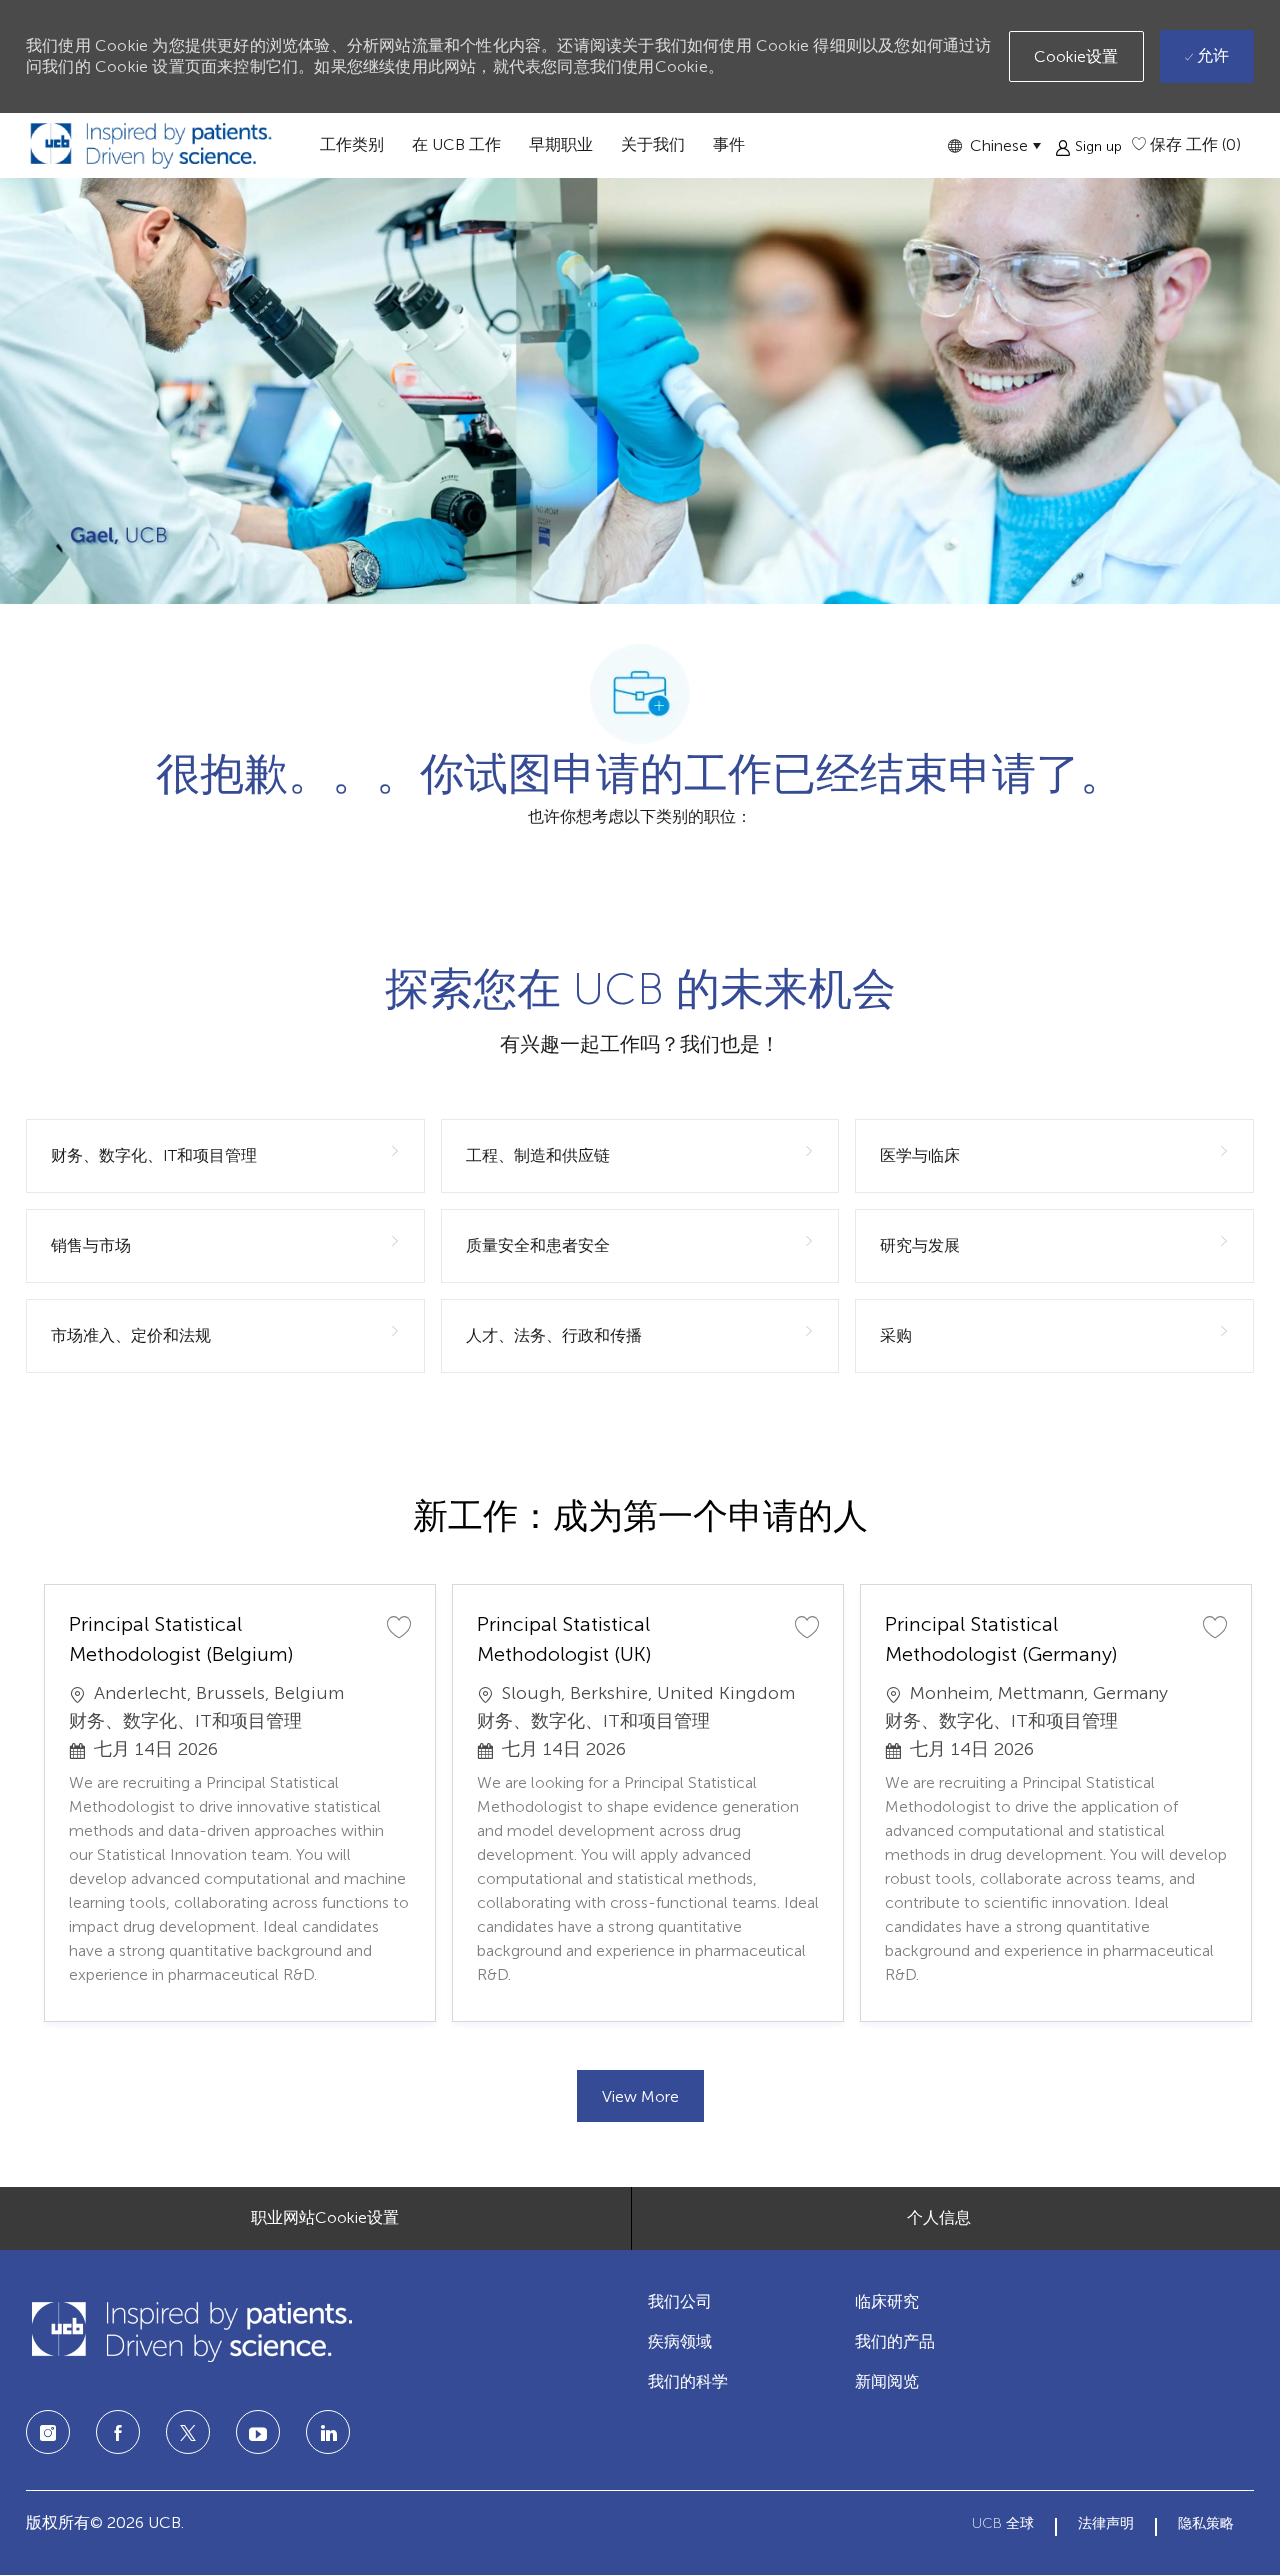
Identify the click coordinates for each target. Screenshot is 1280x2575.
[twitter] (188, 2432)
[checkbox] (399, 1626)
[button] (994, 145)
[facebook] (118, 2432)
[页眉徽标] (151, 145)
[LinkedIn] (258, 2432)
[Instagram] (48, 2432)
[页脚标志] (191, 2331)
